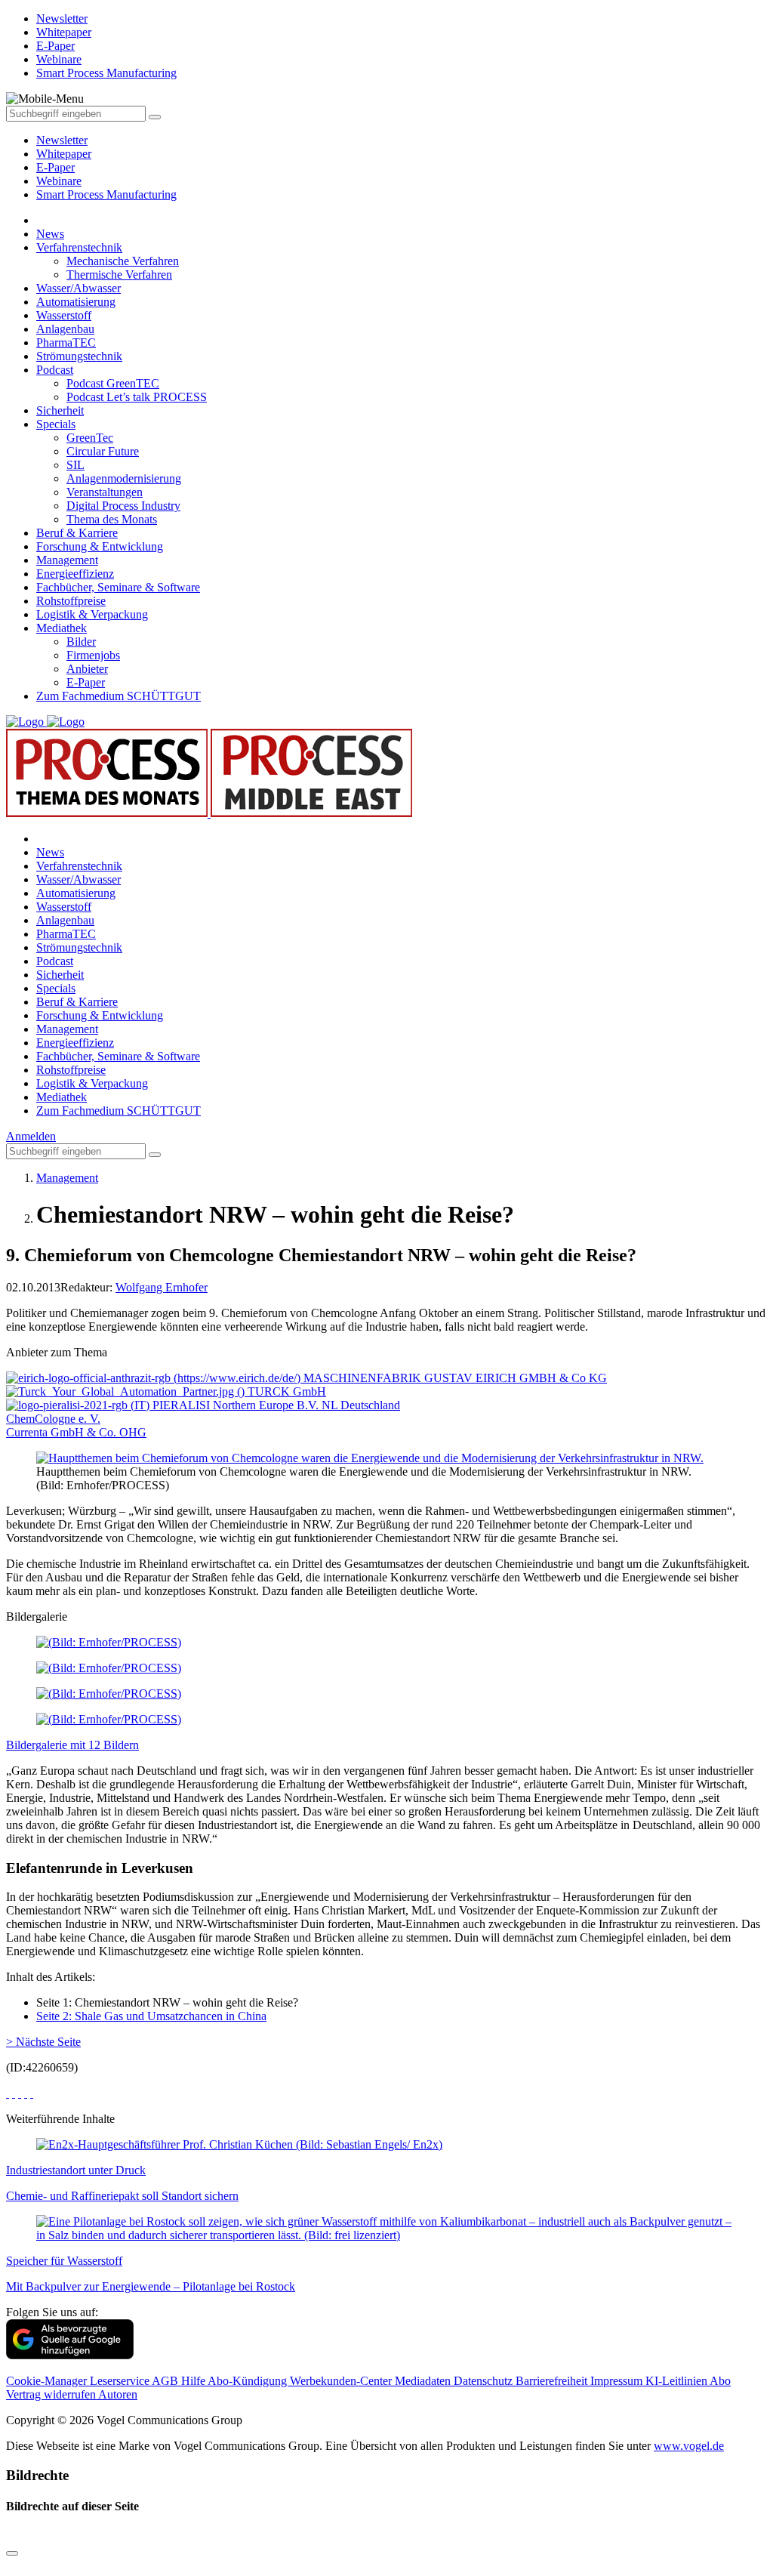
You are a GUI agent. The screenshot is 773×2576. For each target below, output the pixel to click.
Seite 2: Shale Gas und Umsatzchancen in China (151, 2016)
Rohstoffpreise (71, 601)
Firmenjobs (93, 655)
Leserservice (121, 2381)
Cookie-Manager (48, 2381)
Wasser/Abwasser (79, 288)
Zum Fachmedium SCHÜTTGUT (119, 696)
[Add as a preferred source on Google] (70, 2355)
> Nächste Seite (43, 2042)
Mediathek (62, 628)
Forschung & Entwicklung (100, 546)
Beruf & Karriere (77, 533)
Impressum (618, 2381)
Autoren (118, 2394)
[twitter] (14, 2093)
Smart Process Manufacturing (106, 194)
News (50, 234)
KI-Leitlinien (678, 2381)
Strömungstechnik (79, 356)
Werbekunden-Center (342, 2381)
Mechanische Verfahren (123, 261)
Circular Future (103, 451)
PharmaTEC (66, 342)
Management (67, 560)
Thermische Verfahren (119, 275)
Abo (720, 2381)
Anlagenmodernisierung (124, 478)
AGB (166, 2381)
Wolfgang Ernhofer (162, 1287)
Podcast (55, 370)
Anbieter (87, 669)
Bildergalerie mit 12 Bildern (72, 1745)
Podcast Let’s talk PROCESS (137, 397)
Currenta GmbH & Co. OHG (76, 1432)
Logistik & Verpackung (92, 614)
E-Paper (55, 167)
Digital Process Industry (123, 506)
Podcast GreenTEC (113, 383)
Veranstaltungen (105, 492)
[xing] (20, 2093)
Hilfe (194, 2381)
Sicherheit (60, 410)
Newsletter (62, 140)
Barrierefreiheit (553, 2381)
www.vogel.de (689, 2446)
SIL (75, 465)
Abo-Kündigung (249, 2381)
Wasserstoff (64, 315)
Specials (56, 424)
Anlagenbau (65, 329)
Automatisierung (76, 302)
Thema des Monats (112, 519)
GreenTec (90, 438)
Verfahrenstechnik (79, 247)
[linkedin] (26, 2093)
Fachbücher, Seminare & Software (118, 587)
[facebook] (8, 2093)
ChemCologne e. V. (53, 1419)
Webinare (59, 181)
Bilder (81, 642)
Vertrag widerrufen (52, 2394)
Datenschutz (485, 2381)
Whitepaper (64, 154)
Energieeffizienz (75, 574)
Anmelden (31, 1136)
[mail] (32, 2093)
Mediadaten (424, 2381)
